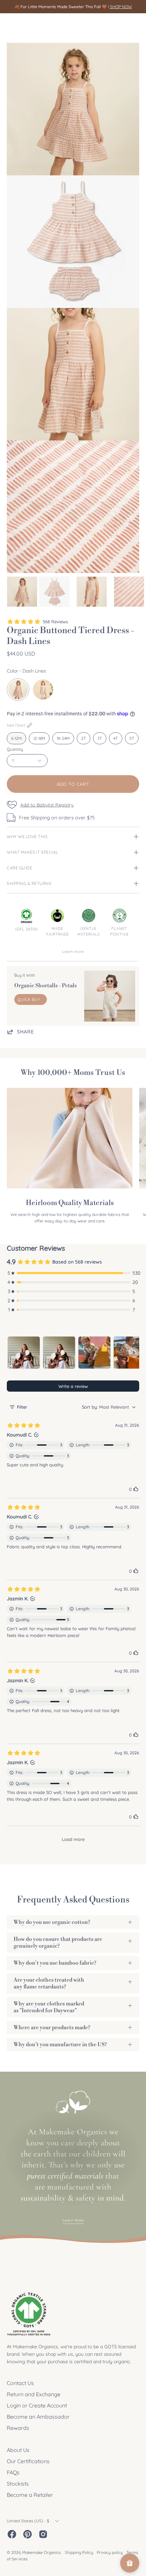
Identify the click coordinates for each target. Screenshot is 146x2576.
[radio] (18, 690)
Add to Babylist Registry (47, 805)
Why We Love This (27, 837)
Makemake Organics (41, 2552)
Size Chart (16, 725)
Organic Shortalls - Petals (45, 986)
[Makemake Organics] (31, 26)
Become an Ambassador (38, 2417)
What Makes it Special (32, 852)
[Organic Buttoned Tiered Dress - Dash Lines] (22, 592)
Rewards (18, 2428)
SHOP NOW (121, 7)
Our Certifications (28, 2461)
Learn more (73, 952)
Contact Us (20, 2383)
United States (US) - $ (28, 2521)
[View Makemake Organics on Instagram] (43, 2534)
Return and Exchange (34, 2394)
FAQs (13, 2472)
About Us (18, 2450)
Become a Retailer (30, 2495)
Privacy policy (110, 2552)
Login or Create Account (37, 2405)
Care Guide (20, 868)
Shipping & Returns (29, 883)
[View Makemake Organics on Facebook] (12, 2534)
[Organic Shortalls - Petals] (110, 996)
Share (25, 1032)
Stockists (18, 2484)
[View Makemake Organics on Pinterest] (28, 2534)
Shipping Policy (79, 2552)
